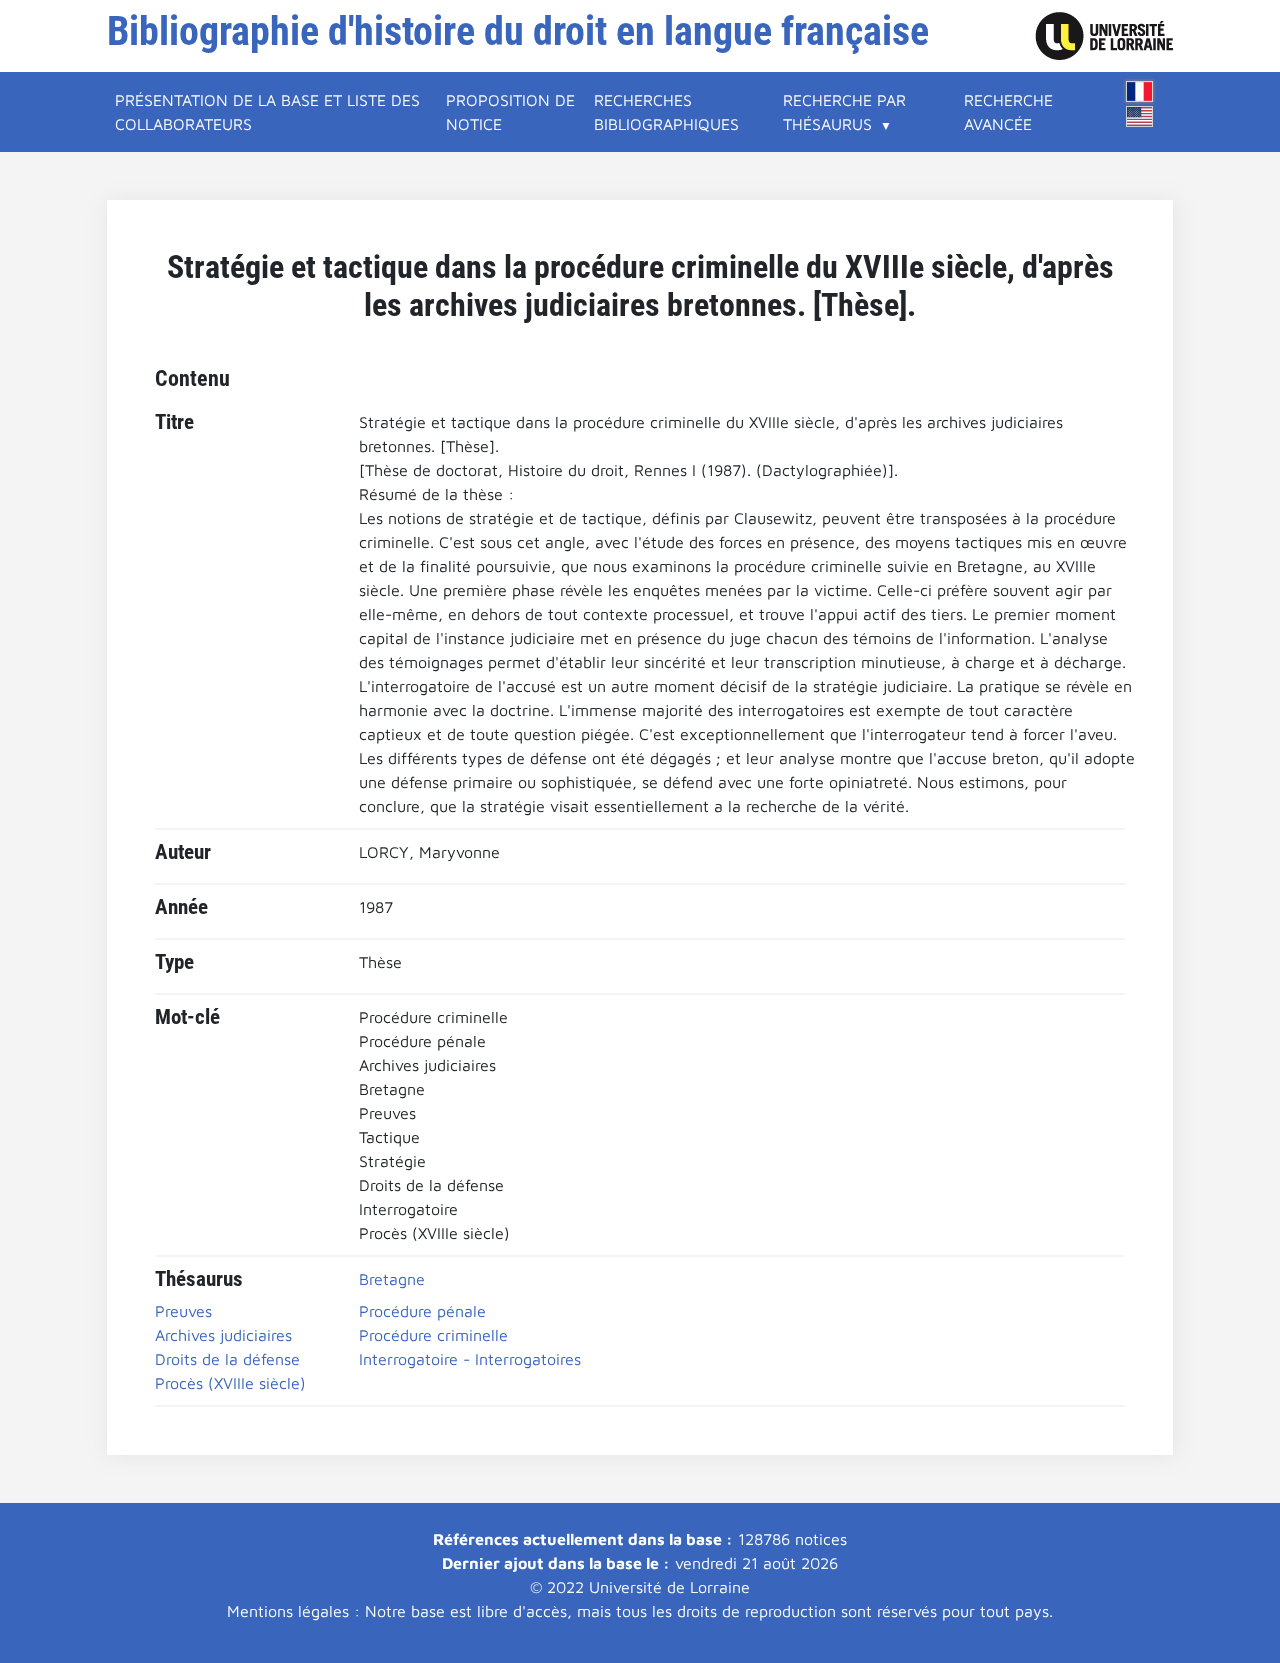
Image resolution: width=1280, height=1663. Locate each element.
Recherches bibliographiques (666, 112)
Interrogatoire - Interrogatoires (470, 1359)
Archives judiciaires (223, 1335)
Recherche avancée (1008, 112)
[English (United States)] (1140, 116)
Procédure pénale (422, 1311)
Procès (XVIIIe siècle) (230, 1383)
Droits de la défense (227, 1359)
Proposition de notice (510, 112)
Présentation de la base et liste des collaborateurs (267, 112)
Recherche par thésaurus (844, 112)
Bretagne (392, 1279)
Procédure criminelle (433, 1335)
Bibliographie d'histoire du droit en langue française (518, 31)
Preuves (183, 1311)
